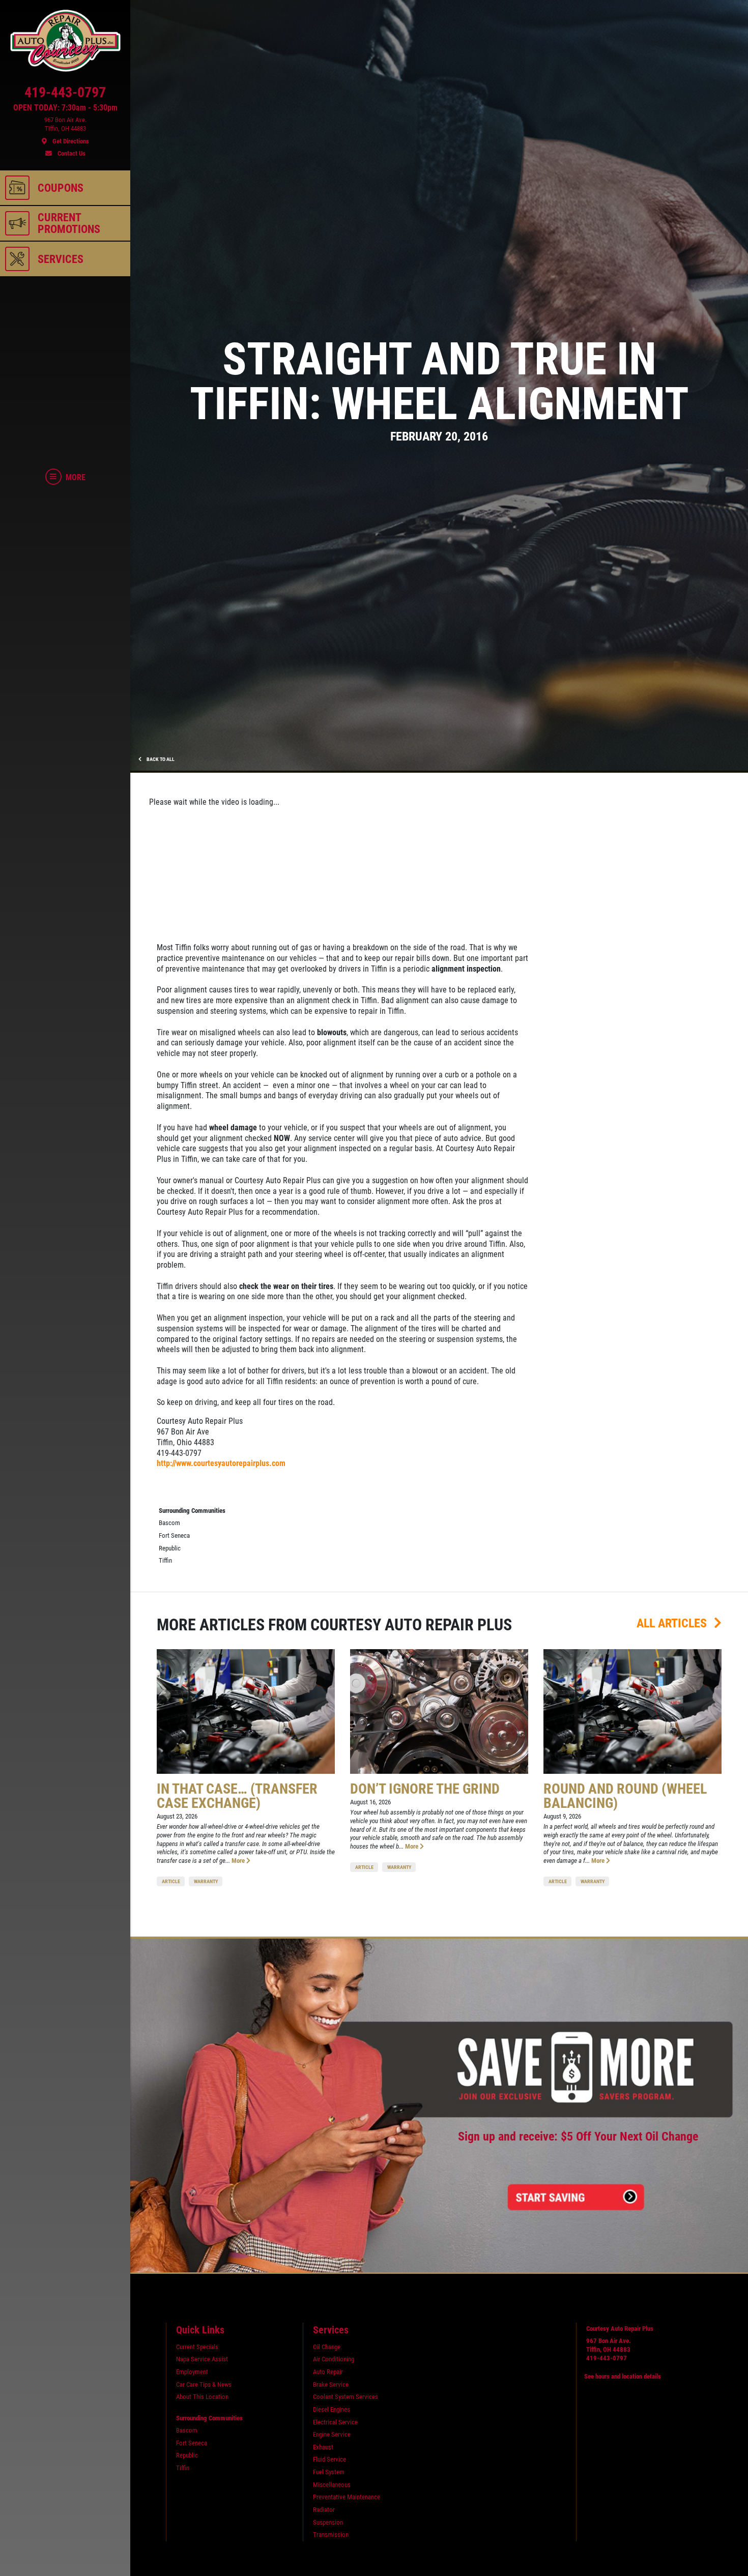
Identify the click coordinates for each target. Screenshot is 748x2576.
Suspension (328, 2522)
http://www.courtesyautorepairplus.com (221, 1463)
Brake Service (331, 2384)
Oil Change (327, 2347)
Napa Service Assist (202, 2359)
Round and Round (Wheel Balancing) (625, 1796)
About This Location (202, 2397)
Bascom (169, 1523)
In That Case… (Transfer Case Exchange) (237, 1796)
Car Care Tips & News (204, 2384)
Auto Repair (328, 2372)
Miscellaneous (332, 2485)
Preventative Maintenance (347, 2497)
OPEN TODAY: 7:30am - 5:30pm (65, 108)
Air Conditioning (334, 2359)
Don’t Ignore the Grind (425, 1789)
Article (171, 1881)
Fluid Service (329, 2459)
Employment (192, 2372)
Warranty (206, 1881)
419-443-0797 (607, 2358)
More (239, 1861)
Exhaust (323, 2447)
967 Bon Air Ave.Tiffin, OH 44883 (609, 2345)
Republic (170, 1548)
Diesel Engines (332, 2409)
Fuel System (329, 2472)
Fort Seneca (174, 1535)
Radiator (324, 2510)
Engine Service (332, 2434)
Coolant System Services (346, 2397)
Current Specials (197, 2347)
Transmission (331, 2535)
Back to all (160, 759)
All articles (673, 1623)
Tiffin (165, 1560)
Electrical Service (335, 2422)
